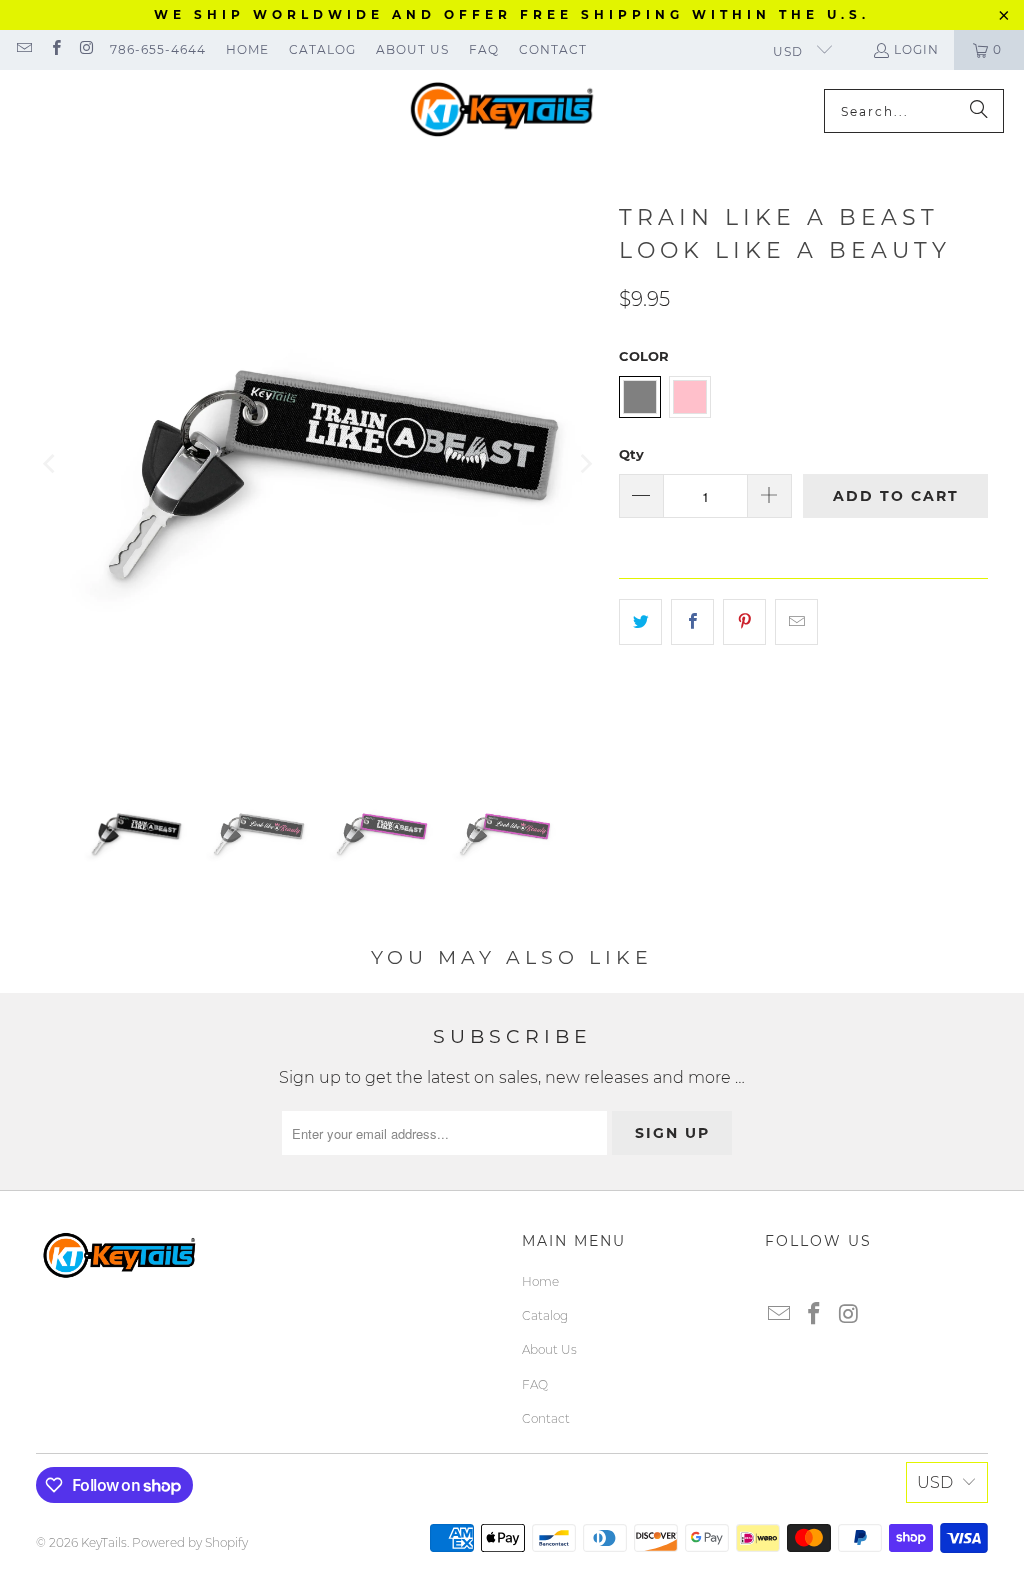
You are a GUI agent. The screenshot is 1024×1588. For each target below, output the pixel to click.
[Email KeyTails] (23, 49)
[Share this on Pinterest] (744, 622)
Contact (553, 49)
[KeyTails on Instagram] (86, 49)
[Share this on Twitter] (640, 622)
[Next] (584, 464)
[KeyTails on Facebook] (54, 49)
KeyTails (104, 1542)
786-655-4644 (158, 49)
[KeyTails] (502, 111)
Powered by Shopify (190, 1542)
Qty (631, 454)
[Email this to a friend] (796, 622)
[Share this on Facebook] (692, 622)
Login (916, 49)
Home (247, 49)
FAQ (484, 49)
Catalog (322, 49)
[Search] (979, 111)
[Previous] (51, 464)
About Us (412, 49)
